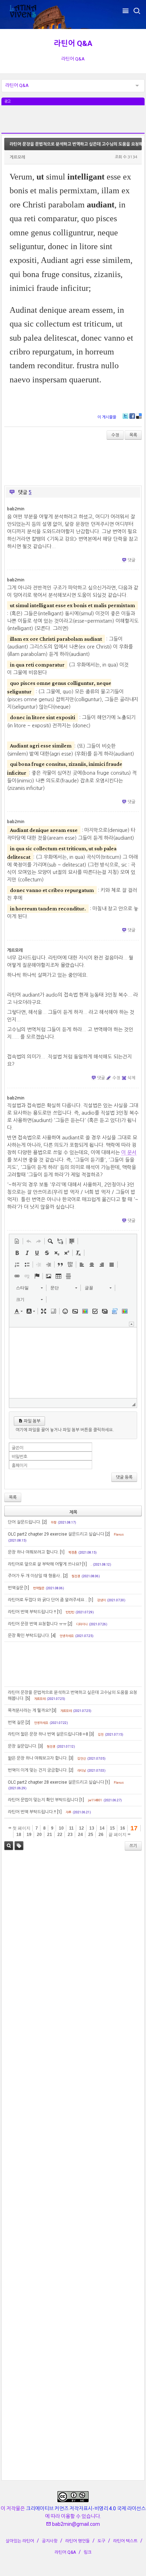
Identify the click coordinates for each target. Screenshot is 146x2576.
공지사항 (50, 2541)
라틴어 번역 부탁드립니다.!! (32, 1812)
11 (71, 1828)
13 (92, 1828)
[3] (54, 1711)
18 (19, 1835)
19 (29, 1835)
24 (80, 1835)
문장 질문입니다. (23, 1746)
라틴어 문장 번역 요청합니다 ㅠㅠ (37, 1624)
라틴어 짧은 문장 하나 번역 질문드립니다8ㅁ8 (48, 1734)
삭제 (131, 1078)
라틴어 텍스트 (125, 2541)
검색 (9, 1846)
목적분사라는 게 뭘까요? (29, 1711)
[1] (62, 1552)
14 (102, 1828)
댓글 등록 (124, 1477)
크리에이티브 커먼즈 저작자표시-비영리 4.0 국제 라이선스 (86, 2508)
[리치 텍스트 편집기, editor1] (73, 1363)
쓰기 (133, 1846)
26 (101, 1835)
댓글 (131, 560)
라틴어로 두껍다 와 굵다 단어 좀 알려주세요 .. (48, 1600)
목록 (133, 435)
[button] (17, 1241)
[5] (28, 1698)
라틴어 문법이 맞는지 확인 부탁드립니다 (43, 1800)
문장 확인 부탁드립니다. (29, 1636)
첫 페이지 (21, 1828)
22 (60, 1835)
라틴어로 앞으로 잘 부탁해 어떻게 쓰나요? (44, 1564)
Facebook (132, 416)
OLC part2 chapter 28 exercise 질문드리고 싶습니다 (56, 1782)
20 (39, 1835)
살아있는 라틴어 (20, 2541)
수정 (115, 435)
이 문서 (129, 1152)
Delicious (139, 416)
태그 (19, 1846)
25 (91, 1835)
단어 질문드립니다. (24, 1522)
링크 (88, 2552)
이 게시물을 (107, 417)
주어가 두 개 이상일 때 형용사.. (35, 1576)
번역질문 (16, 1588)
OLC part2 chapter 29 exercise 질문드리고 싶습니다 (56, 1534)
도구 (101, 2541)
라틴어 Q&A (73, 43)
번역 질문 (16, 1723)
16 (123, 1828)
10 (61, 1828)
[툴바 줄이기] (131, 1324)
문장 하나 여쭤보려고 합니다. (33, 1552)
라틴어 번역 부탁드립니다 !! (32, 1612)
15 (112, 1828)
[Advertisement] (73, 123)
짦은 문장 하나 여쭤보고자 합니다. (38, 1758)
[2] (44, 1522)
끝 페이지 (118, 1835)
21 (50, 1835)
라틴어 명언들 (77, 2541)
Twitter (125, 416)
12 (82, 1828)
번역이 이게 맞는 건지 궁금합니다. (38, 1770)
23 (70, 1835)
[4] (53, 1636)
